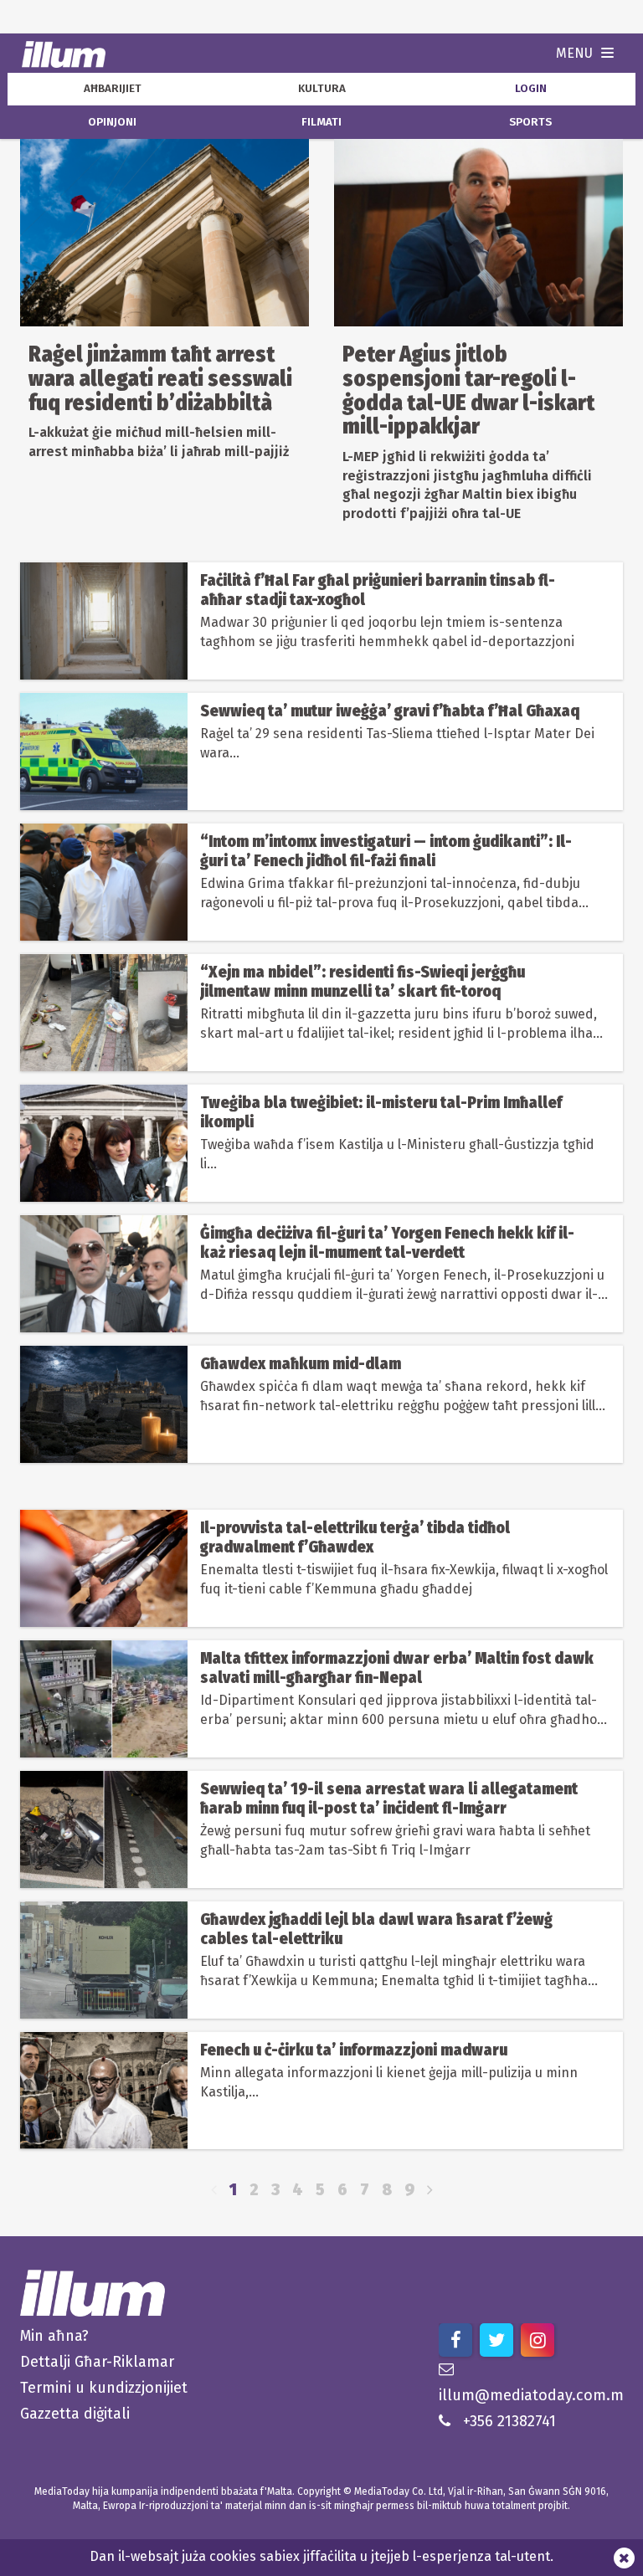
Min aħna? (54, 2336)
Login (531, 89)
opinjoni (112, 122)
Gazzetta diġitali (75, 2414)
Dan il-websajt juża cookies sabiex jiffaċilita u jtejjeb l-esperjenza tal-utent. (321, 2556)
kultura (322, 89)
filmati (321, 122)
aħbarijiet (113, 89)
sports (530, 122)
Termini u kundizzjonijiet (104, 2388)
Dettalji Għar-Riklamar (97, 2362)
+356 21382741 (509, 2421)
